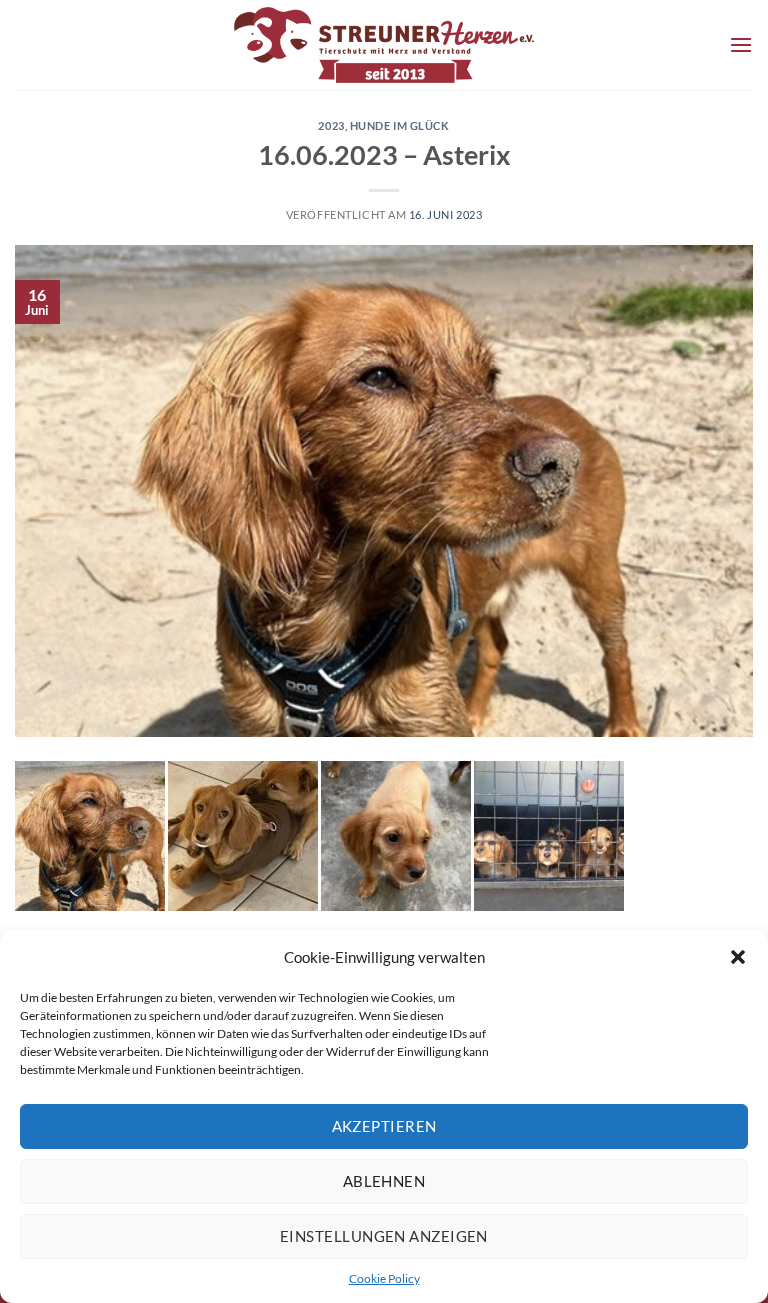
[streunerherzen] (384, 45)
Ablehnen (384, 1181)
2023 (331, 125)
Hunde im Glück (400, 125)
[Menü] (741, 44)
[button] (738, 957)
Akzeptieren (384, 1126)
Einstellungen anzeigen (384, 1236)
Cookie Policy (384, 1278)
